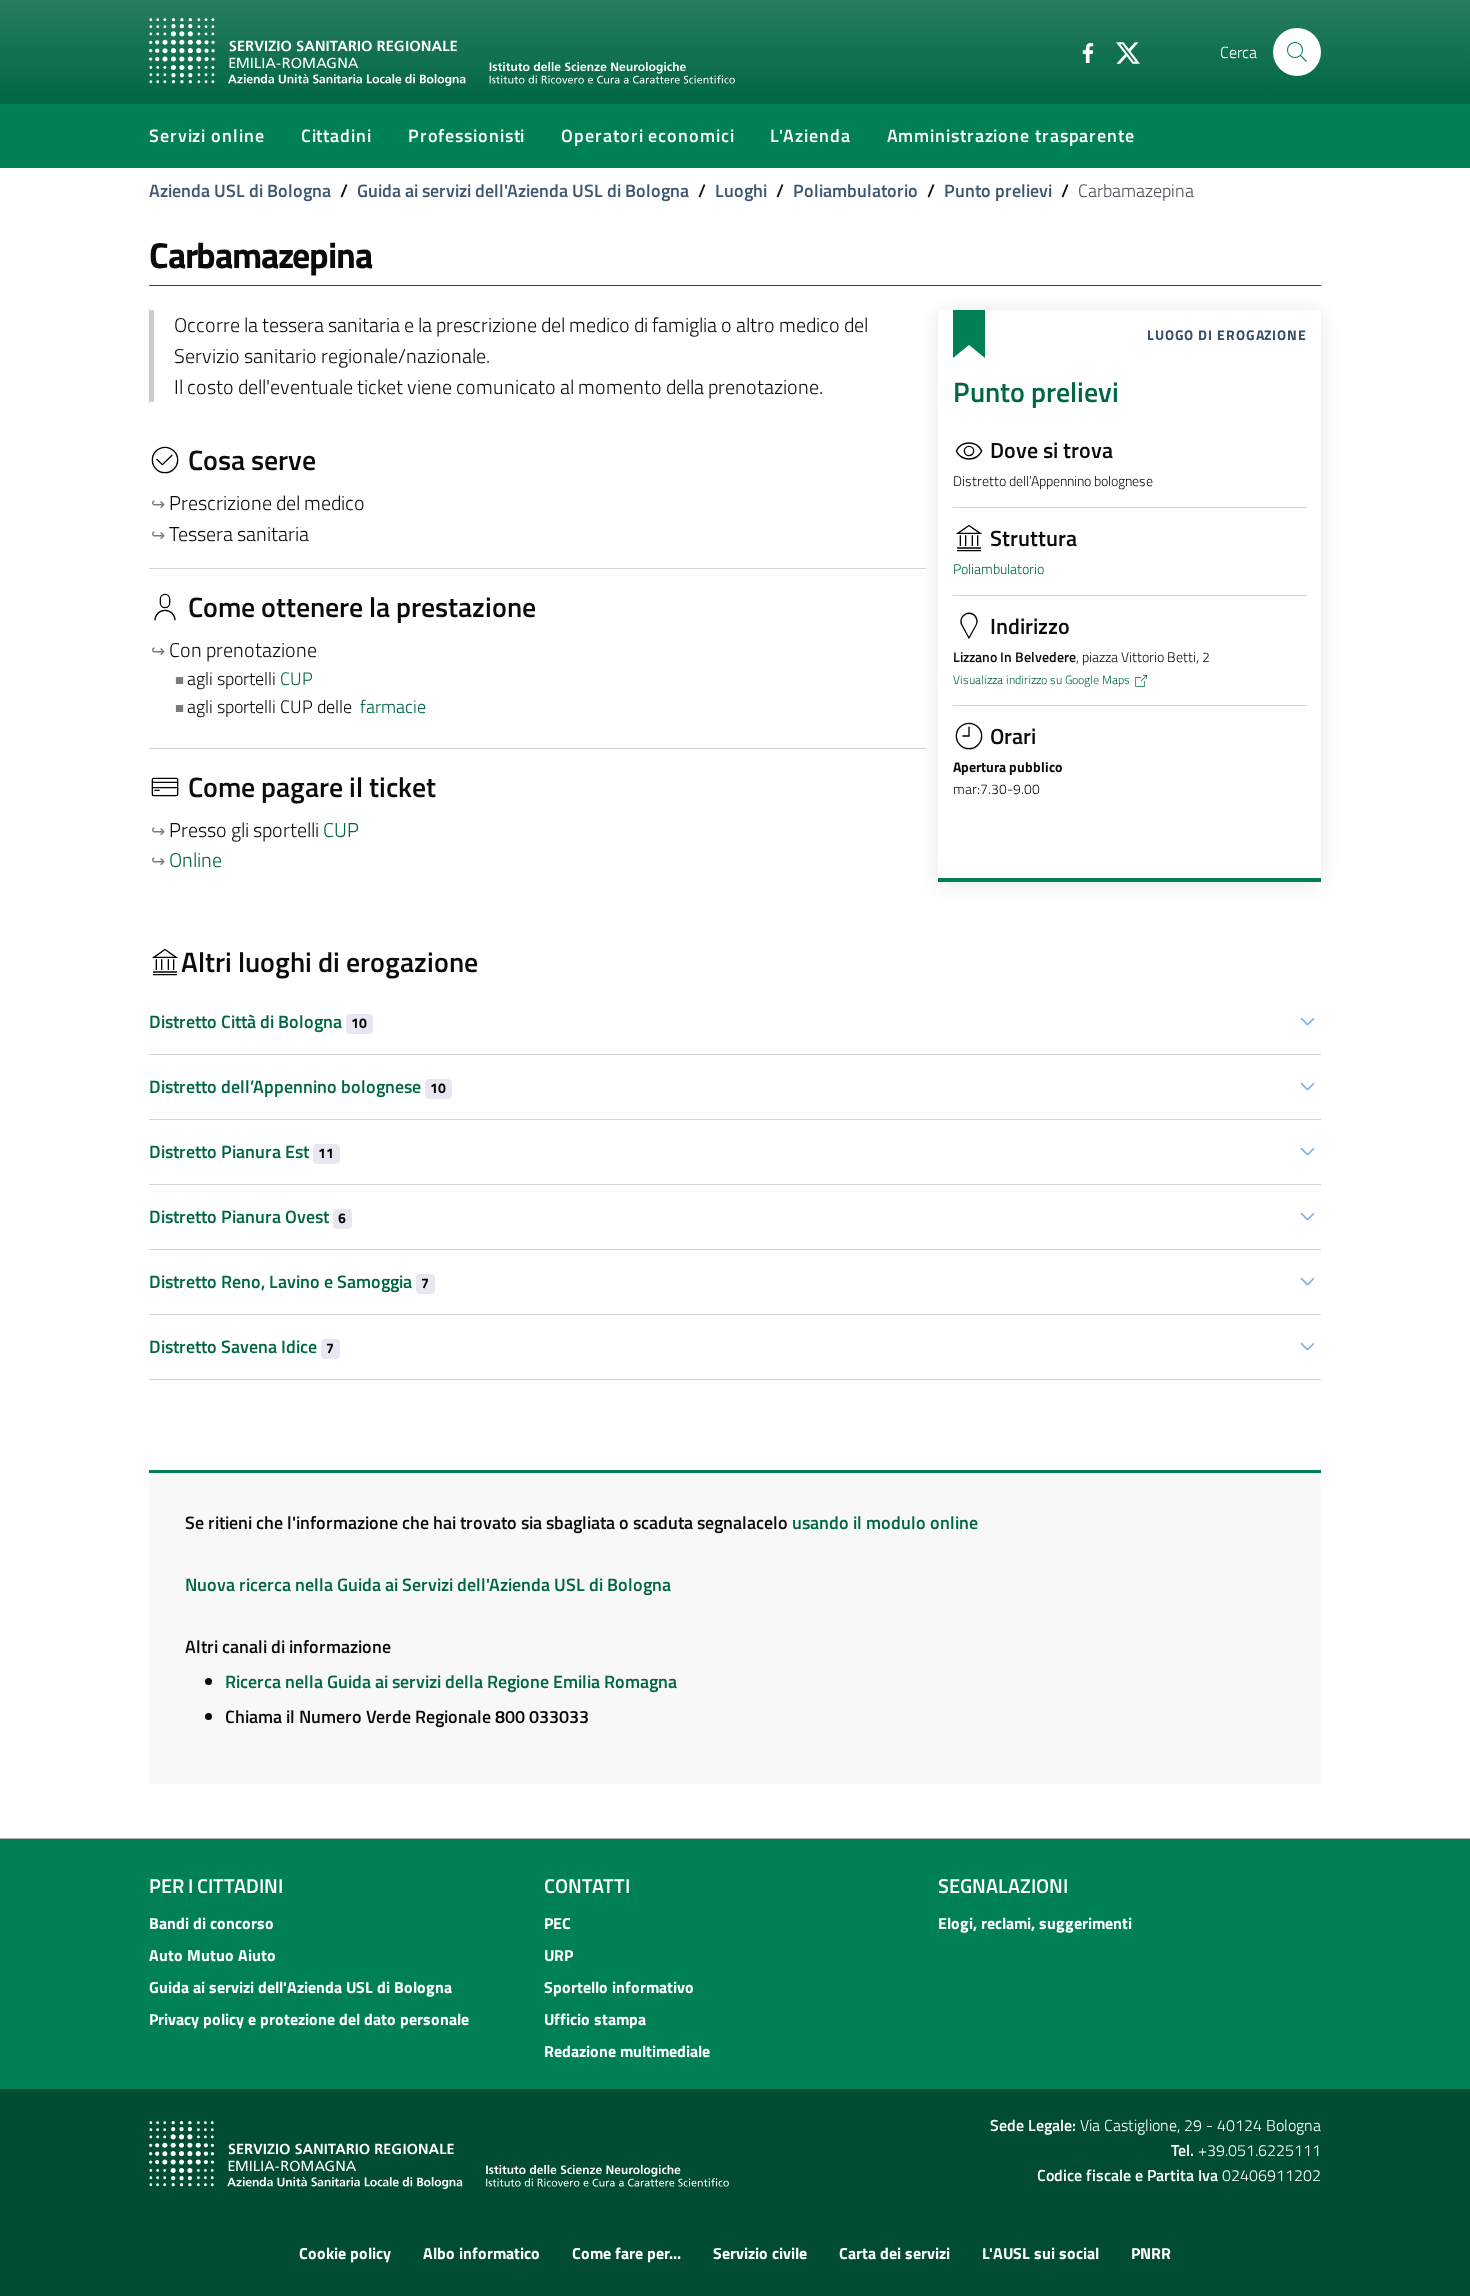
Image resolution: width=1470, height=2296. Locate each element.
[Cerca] (1297, 52)
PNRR (1151, 2253)
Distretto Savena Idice (241, 1346)
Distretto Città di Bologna (258, 1021)
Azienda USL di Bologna (240, 190)
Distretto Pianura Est (241, 1151)
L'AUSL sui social (1040, 2253)
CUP (298, 678)
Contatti (587, 1885)
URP (558, 1955)
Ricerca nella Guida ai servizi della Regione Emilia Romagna (451, 1681)
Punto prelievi (998, 190)
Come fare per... (626, 2253)
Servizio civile (760, 2253)
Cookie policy (345, 2253)
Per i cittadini (216, 1885)
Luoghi (741, 190)
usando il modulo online (885, 1522)
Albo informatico (481, 2253)
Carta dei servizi (894, 2253)
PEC (557, 1923)
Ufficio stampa (595, 2019)
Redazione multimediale (627, 2051)
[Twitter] (1120, 51)
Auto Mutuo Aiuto (212, 1955)
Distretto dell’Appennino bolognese (297, 1086)
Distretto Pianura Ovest (247, 1216)
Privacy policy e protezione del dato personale (309, 2019)
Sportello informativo (619, 1987)
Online (195, 860)
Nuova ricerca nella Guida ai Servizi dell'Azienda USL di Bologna (428, 1584)
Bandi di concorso (211, 1923)
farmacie (393, 706)
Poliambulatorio (855, 190)
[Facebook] (1080, 51)
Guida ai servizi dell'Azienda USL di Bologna (523, 190)
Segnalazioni (1003, 1885)
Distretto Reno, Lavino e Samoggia (289, 1281)
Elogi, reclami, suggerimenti (1035, 1923)
